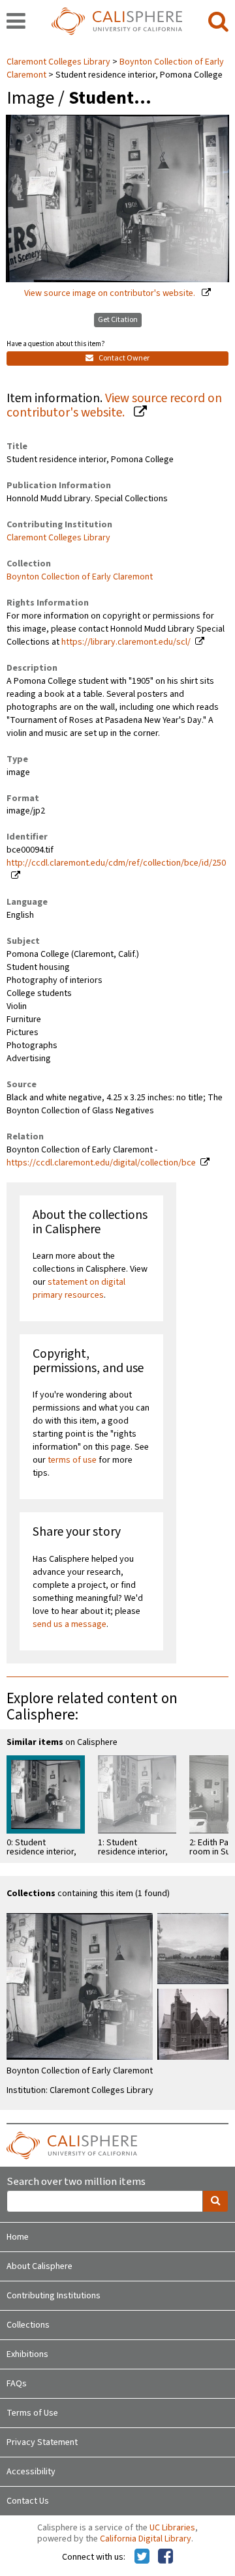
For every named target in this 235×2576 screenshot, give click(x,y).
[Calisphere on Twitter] (142, 2557)
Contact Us (28, 2501)
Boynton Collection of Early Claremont (80, 577)
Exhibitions (27, 2354)
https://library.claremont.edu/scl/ (126, 642)
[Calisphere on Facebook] (165, 2557)
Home (18, 2237)
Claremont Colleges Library (59, 62)
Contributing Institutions (54, 2296)
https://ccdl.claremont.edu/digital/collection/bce (101, 1163)
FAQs (17, 2384)
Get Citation (118, 320)
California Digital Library (146, 2539)
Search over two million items (76, 2182)
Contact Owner (123, 358)
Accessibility (31, 2472)
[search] (218, 22)
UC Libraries (172, 2528)
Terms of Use (32, 2413)
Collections (28, 2325)
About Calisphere (39, 2266)
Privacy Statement (42, 2442)
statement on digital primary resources (79, 1289)
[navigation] (16, 22)
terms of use (72, 1460)
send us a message (70, 1624)
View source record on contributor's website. (114, 406)
